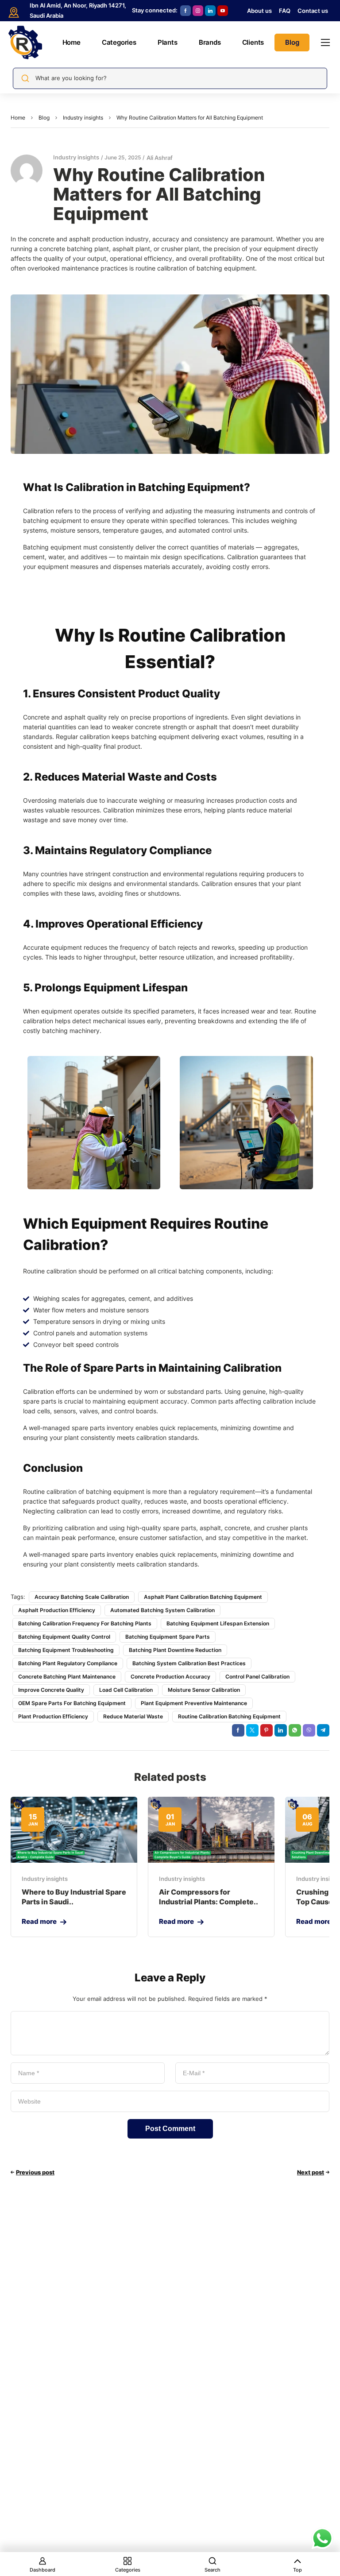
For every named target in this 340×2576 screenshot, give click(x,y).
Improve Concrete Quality (51, 1690)
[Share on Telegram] (323, 1730)
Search (212, 2570)
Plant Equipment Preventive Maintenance (194, 1703)
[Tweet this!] (252, 1730)
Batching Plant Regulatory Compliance (68, 1663)
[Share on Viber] (309, 1730)
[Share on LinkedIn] (281, 1730)
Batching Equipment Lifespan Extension (218, 1623)
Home (18, 118)
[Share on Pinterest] (267, 1730)
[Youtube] (223, 11)
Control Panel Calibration (257, 1677)
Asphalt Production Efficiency (57, 1610)
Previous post (35, 2172)
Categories (128, 2570)
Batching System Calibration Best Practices (189, 1663)
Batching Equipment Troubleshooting (66, 1650)
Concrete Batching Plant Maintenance (67, 1677)
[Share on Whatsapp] (295, 1730)
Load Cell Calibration (126, 1690)
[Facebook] (185, 11)
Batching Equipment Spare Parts (168, 1637)
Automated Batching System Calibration (162, 1610)
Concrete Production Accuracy (170, 1677)
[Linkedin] (210, 11)
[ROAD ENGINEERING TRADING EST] (25, 43)
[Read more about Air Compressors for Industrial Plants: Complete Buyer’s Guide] (211, 1830)
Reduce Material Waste (133, 1716)
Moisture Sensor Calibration (204, 1690)
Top (297, 2570)
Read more (39, 1921)
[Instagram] (198, 11)
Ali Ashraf (160, 158)
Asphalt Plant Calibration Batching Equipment (203, 1597)
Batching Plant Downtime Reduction (175, 1650)
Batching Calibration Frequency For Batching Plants (85, 1623)
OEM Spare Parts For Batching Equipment (72, 1703)
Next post (311, 2172)
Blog (44, 118)
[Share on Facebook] (238, 1730)
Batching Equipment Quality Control (64, 1637)
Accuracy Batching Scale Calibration (82, 1597)
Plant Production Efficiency (53, 1716)
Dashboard (42, 2570)
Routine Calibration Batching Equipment (229, 1716)
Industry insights (83, 118)
